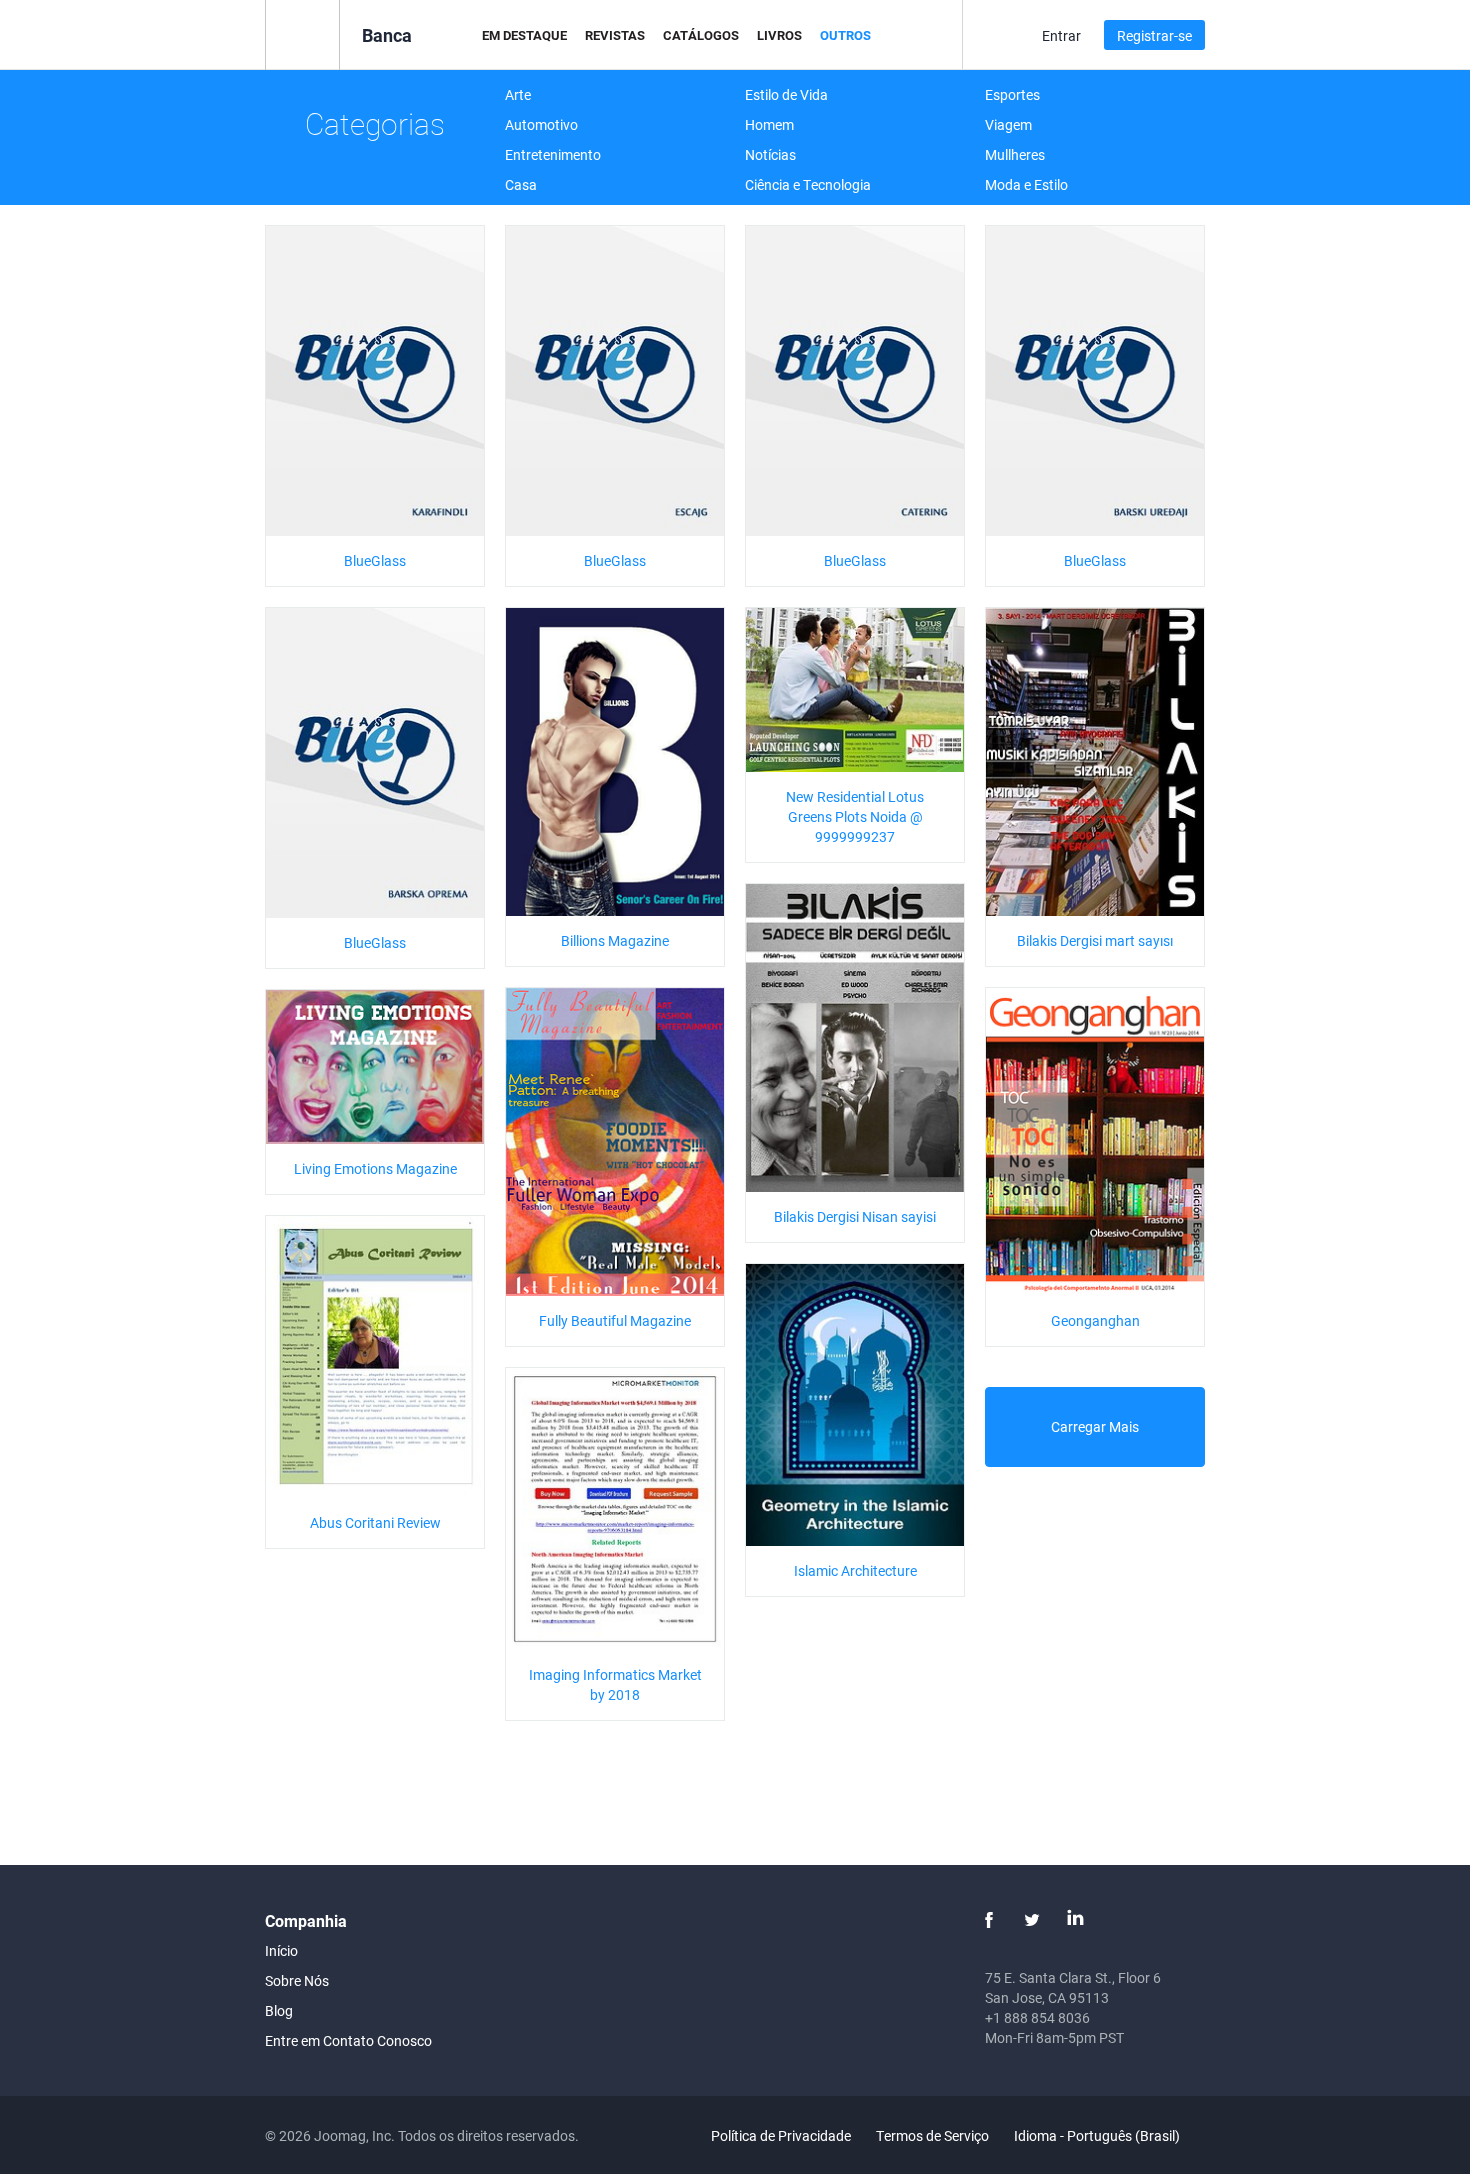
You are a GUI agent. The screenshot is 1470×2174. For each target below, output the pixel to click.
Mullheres (1015, 154)
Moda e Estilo (1026, 184)
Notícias (770, 154)
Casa (521, 184)
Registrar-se (1154, 35)
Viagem (1008, 124)
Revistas (615, 35)
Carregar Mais (1095, 1426)
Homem (769, 124)
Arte (518, 94)
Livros (779, 35)
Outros (845, 35)
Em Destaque (524, 35)
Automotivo (541, 124)
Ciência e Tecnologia (808, 184)
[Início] (302, 33)
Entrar (1061, 35)
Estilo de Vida (786, 94)
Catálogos (701, 35)
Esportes (1012, 94)
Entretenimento (553, 154)
